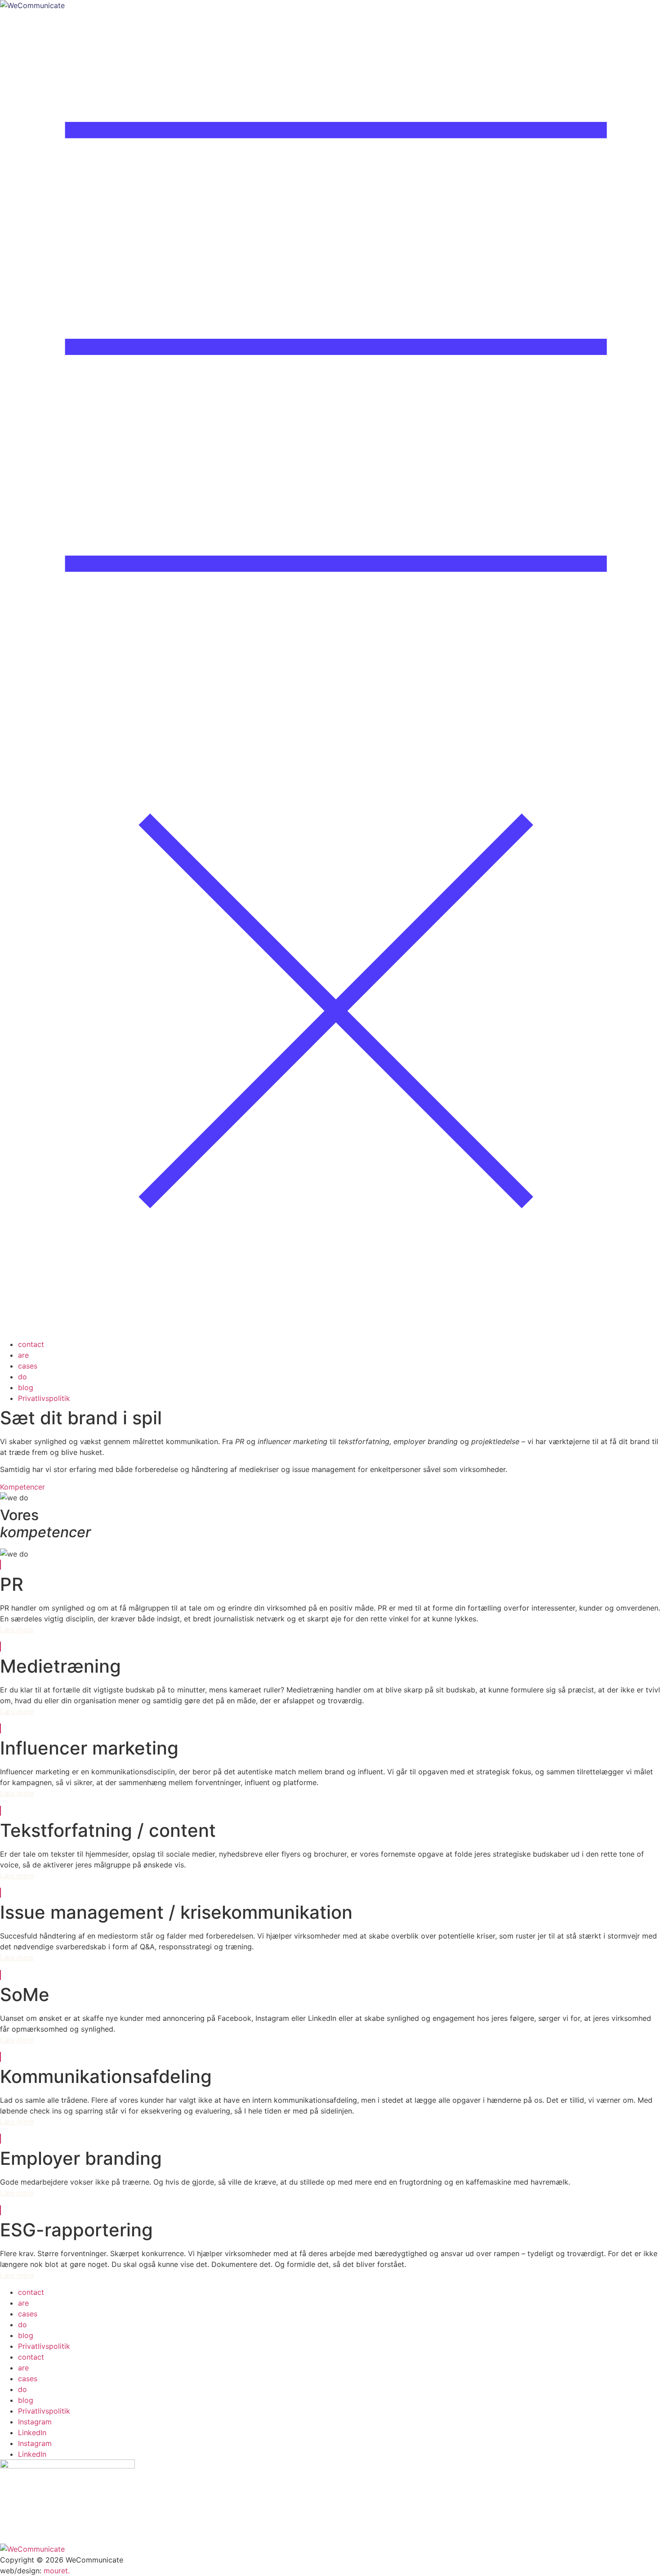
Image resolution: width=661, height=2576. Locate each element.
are (23, 1355)
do (22, 1377)
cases (28, 1366)
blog (26, 1387)
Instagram (35, 2422)
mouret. (57, 2571)
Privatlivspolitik (44, 1398)
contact (31, 1344)
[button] (330, 675)
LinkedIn (32, 2432)
